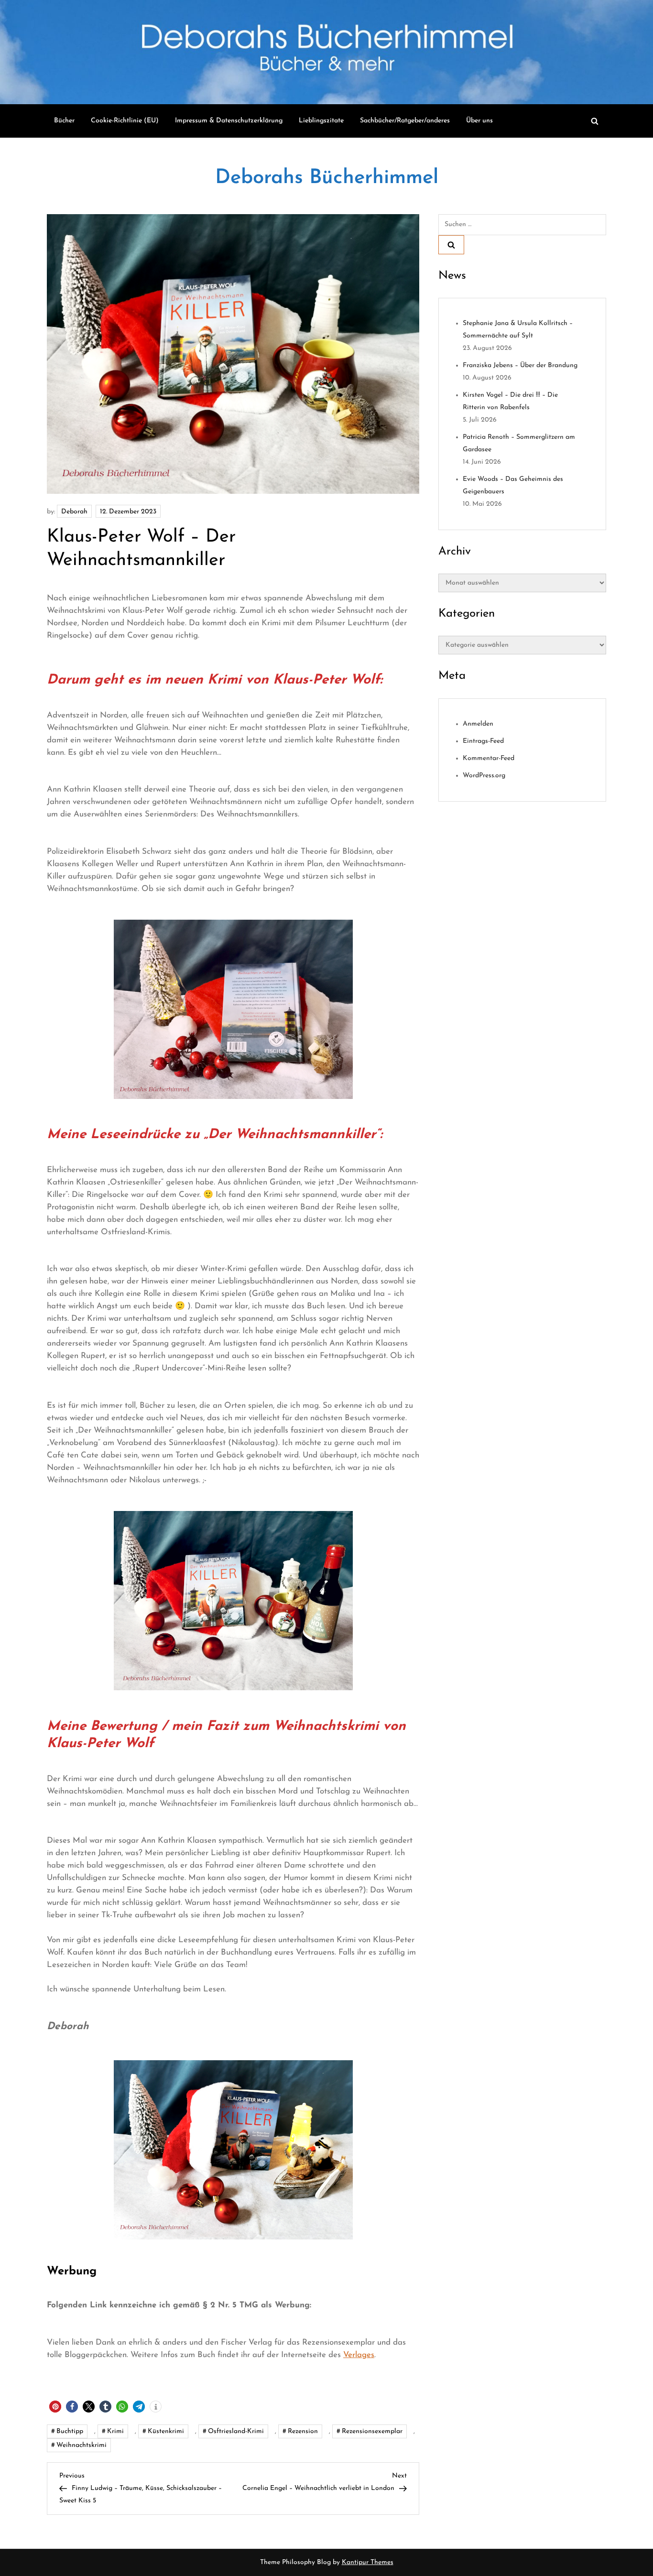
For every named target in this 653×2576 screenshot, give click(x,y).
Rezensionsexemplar (372, 2431)
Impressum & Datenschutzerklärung (229, 121)
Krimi (115, 2431)
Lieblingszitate (321, 121)
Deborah (74, 512)
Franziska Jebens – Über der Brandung (520, 365)
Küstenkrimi (166, 2431)
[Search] (451, 245)
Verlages (359, 2355)
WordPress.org (484, 776)
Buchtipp (70, 2431)
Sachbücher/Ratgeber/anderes (405, 121)
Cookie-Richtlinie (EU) (125, 121)
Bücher (64, 121)
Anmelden (478, 724)
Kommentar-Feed (489, 758)
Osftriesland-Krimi (236, 2431)
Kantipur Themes (368, 2562)
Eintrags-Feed (483, 741)
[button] (55, 2407)
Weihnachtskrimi (82, 2445)
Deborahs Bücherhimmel (327, 178)
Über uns (479, 121)
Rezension (303, 2431)
